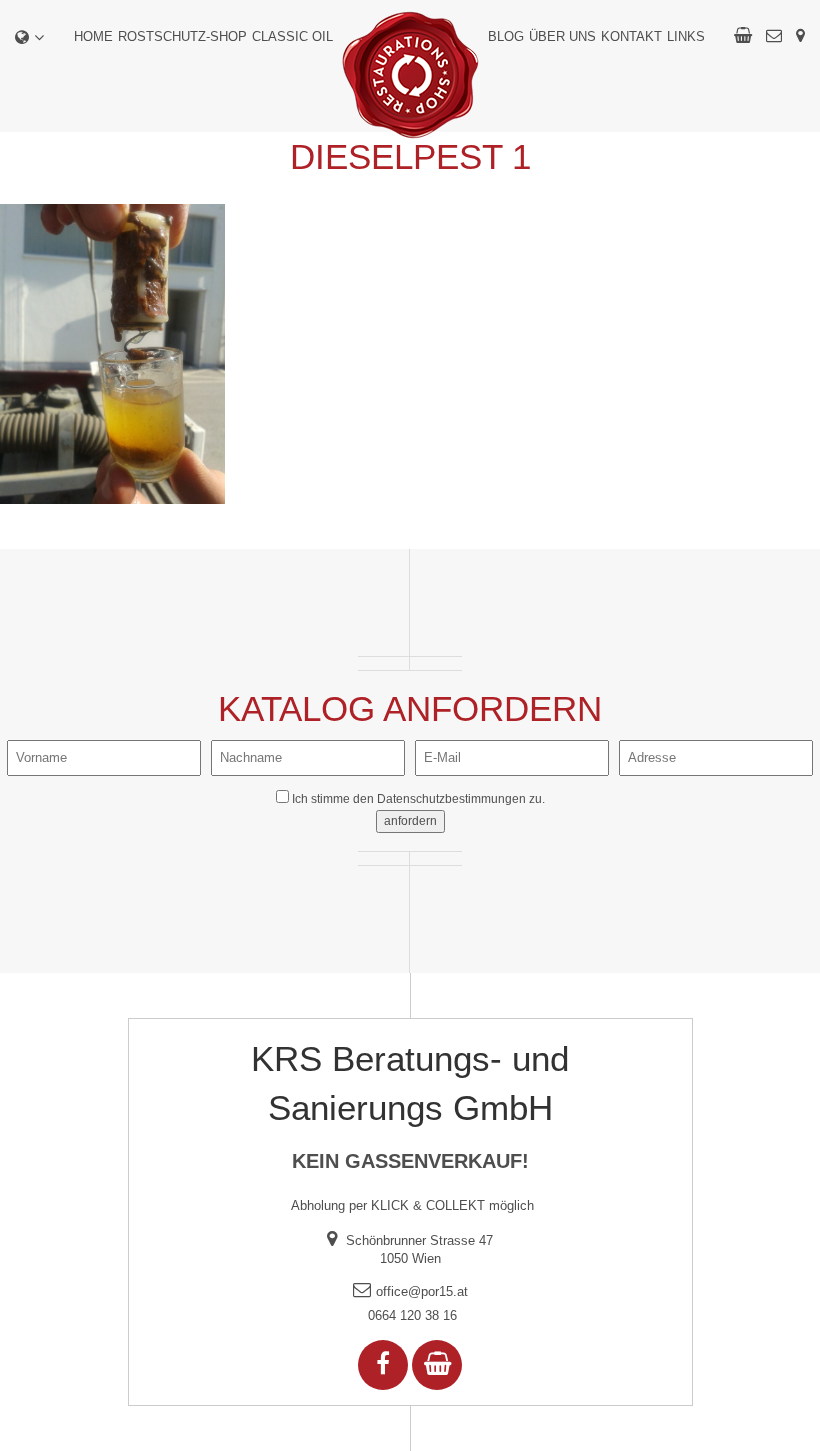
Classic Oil (292, 36)
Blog (506, 36)
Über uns (562, 36)
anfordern (410, 821)
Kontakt (631, 36)
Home (93, 36)
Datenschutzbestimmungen (451, 799)
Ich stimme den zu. (418, 799)
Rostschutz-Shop (182, 36)
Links (686, 36)
